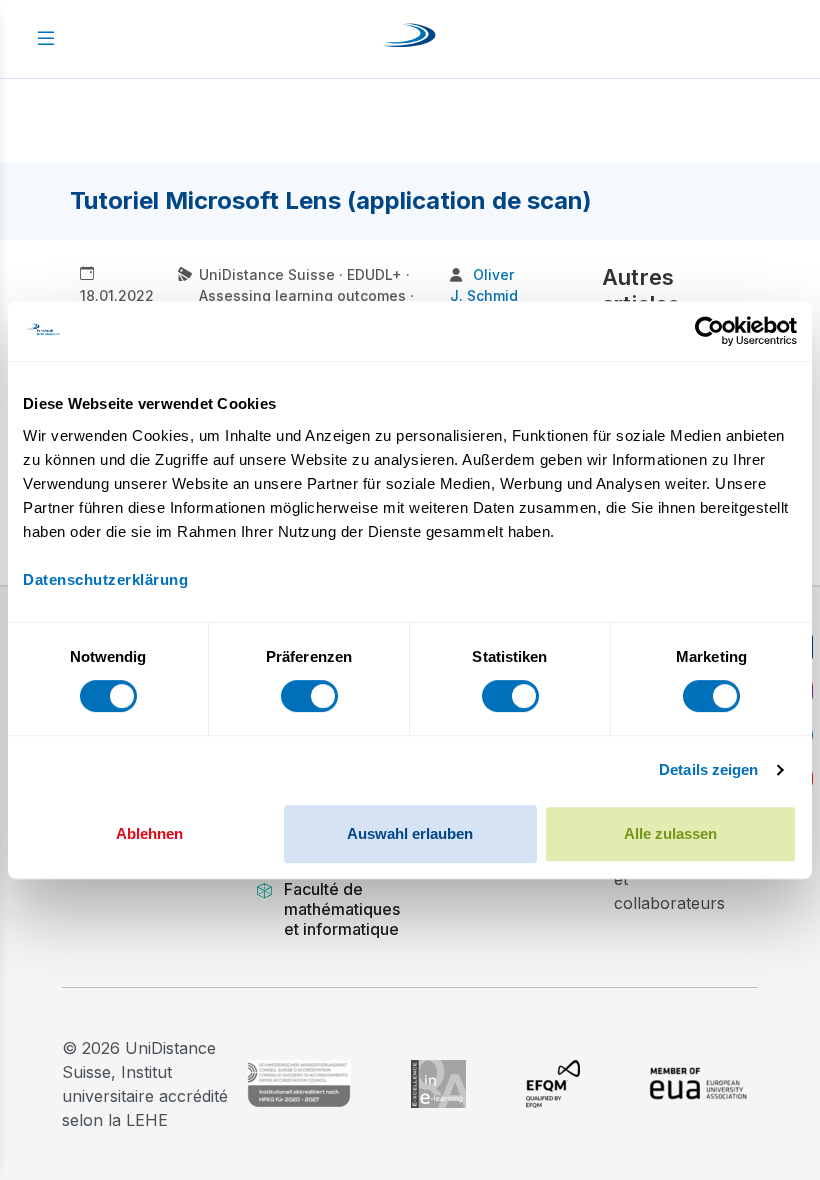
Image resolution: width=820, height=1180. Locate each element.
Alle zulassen (670, 833)
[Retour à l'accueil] (409, 39)
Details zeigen (708, 769)
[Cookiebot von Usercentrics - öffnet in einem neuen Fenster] (709, 331)
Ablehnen (149, 833)
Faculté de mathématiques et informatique (342, 909)
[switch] (309, 696)
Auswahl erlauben (410, 833)
